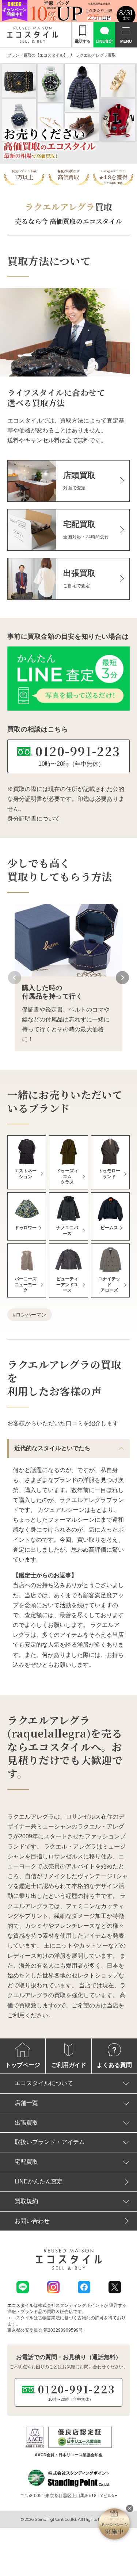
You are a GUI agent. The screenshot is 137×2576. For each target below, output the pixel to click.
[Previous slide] (15, 978)
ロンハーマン (31, 1315)
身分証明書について (34, 819)
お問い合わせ (32, 2221)
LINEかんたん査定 (39, 2181)
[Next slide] (122, 978)
